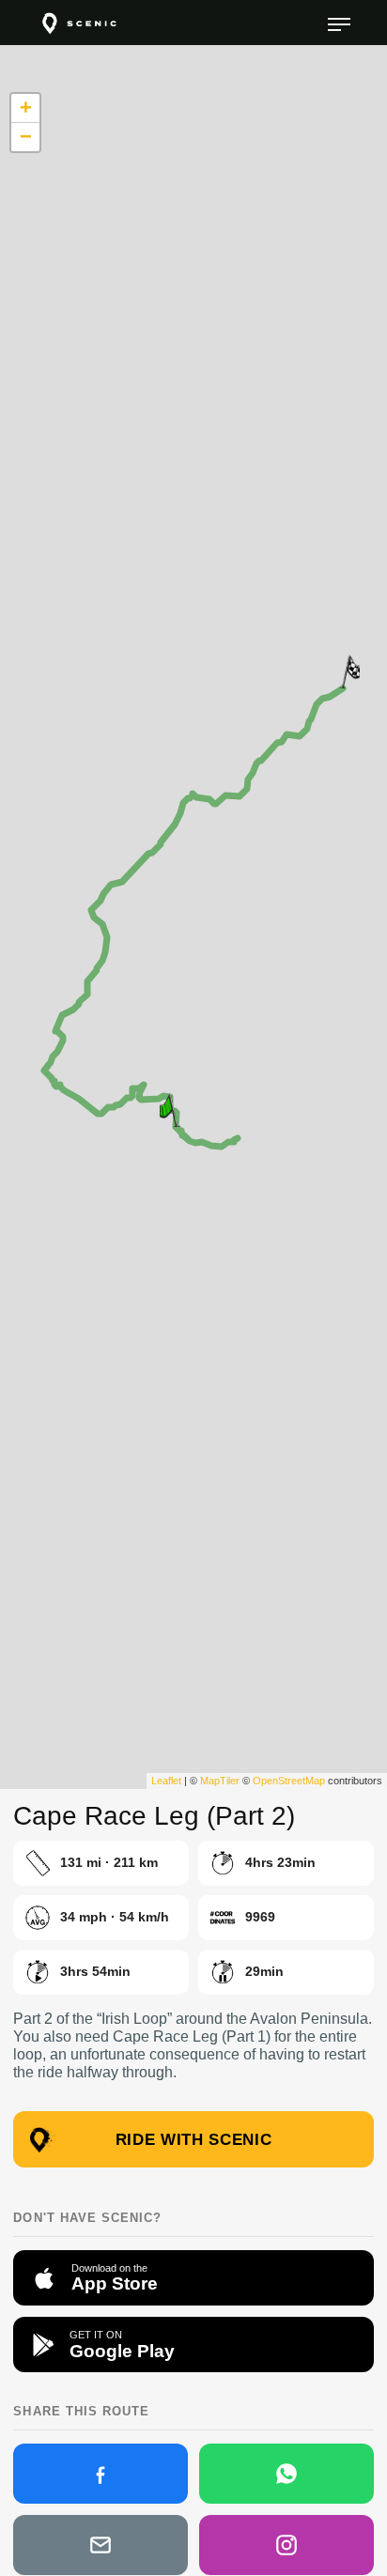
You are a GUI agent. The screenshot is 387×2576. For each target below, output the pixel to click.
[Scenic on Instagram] (286, 2545)
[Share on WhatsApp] (286, 2474)
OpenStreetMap (289, 1781)
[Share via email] (101, 2545)
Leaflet (166, 1781)
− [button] (26, 137)
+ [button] (26, 108)
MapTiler (220, 1781)
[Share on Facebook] (101, 2474)
